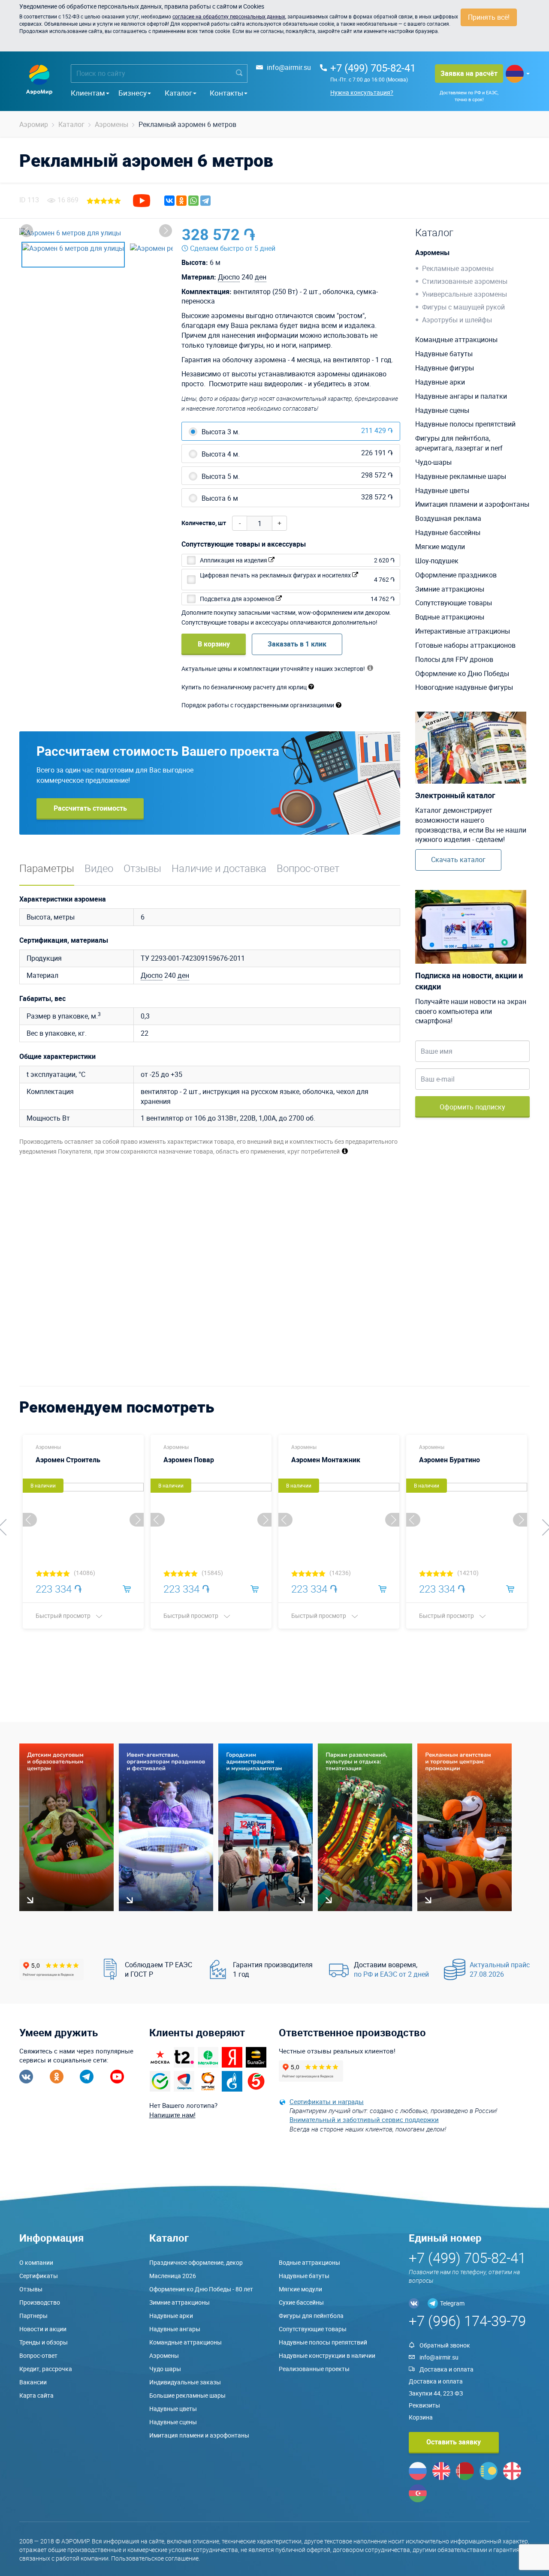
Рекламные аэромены (458, 268)
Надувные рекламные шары (461, 476)
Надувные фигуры (445, 368)
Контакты (226, 93)
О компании (36, 2262)
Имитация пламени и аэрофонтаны (472, 504)
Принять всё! (489, 17)
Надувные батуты (444, 354)
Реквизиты (424, 2405)
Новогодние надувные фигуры (464, 687)
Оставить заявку (454, 2442)
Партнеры (33, 2316)
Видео (99, 868)
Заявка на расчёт (469, 73)
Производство (40, 2302)
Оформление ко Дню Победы (462, 673)
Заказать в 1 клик (297, 644)
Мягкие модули (440, 547)
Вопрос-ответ (308, 868)
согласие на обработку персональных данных (229, 16)
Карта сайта (36, 2395)
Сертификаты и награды (327, 2101)
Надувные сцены (442, 410)
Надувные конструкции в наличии (327, 2355)
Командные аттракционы (456, 340)
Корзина (421, 2417)
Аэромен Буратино (449, 1460)
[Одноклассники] (181, 201)
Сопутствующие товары (454, 603)
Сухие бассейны (301, 2302)
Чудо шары (165, 2369)
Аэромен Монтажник (326, 1460)
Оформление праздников (456, 575)
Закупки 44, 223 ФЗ (436, 2393)
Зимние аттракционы (450, 589)
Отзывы (142, 868)
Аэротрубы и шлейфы (457, 320)
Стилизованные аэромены (465, 281)
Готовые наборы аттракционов (465, 645)
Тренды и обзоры (44, 2342)
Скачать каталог (458, 860)
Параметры (47, 868)
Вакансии (33, 2382)
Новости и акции (43, 2329)
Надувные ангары (175, 2329)
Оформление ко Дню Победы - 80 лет (201, 2289)
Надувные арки (440, 382)
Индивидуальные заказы (185, 2382)
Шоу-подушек (437, 561)
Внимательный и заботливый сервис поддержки (364, 2119)
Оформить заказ (360, 234)
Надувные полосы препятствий (465, 424)
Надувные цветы (442, 490)
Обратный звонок (445, 2345)
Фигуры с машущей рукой (463, 307)
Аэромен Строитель (68, 1460)
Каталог (178, 93)
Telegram (452, 2303)
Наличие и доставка (219, 868)
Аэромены (432, 252)
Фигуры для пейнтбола (311, 2316)
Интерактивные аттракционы (463, 631)
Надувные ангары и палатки (461, 396)
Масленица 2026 (173, 2276)
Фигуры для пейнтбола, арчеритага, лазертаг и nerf (459, 443)
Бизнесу (133, 93)
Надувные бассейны (448, 532)
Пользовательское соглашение (155, 2558)
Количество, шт (204, 523)
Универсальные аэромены (465, 294)
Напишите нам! (172, 2115)
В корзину (214, 644)
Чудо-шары (433, 462)
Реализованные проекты (314, 2369)
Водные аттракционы (450, 617)
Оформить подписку (472, 1107)
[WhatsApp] (193, 201)
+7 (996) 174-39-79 (467, 2321)
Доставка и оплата (446, 2369)
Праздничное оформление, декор (196, 2262)
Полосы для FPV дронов (454, 659)
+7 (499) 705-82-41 (373, 68)
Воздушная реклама (448, 518)
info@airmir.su (289, 67)
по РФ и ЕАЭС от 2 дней (391, 1974)
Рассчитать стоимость (90, 808)
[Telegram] (205, 201)
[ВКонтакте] (169, 201)
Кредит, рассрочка (46, 2369)
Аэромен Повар (189, 1460)
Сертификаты (39, 2276)
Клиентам (88, 93)
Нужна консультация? (362, 92)
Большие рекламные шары (187, 2395)
